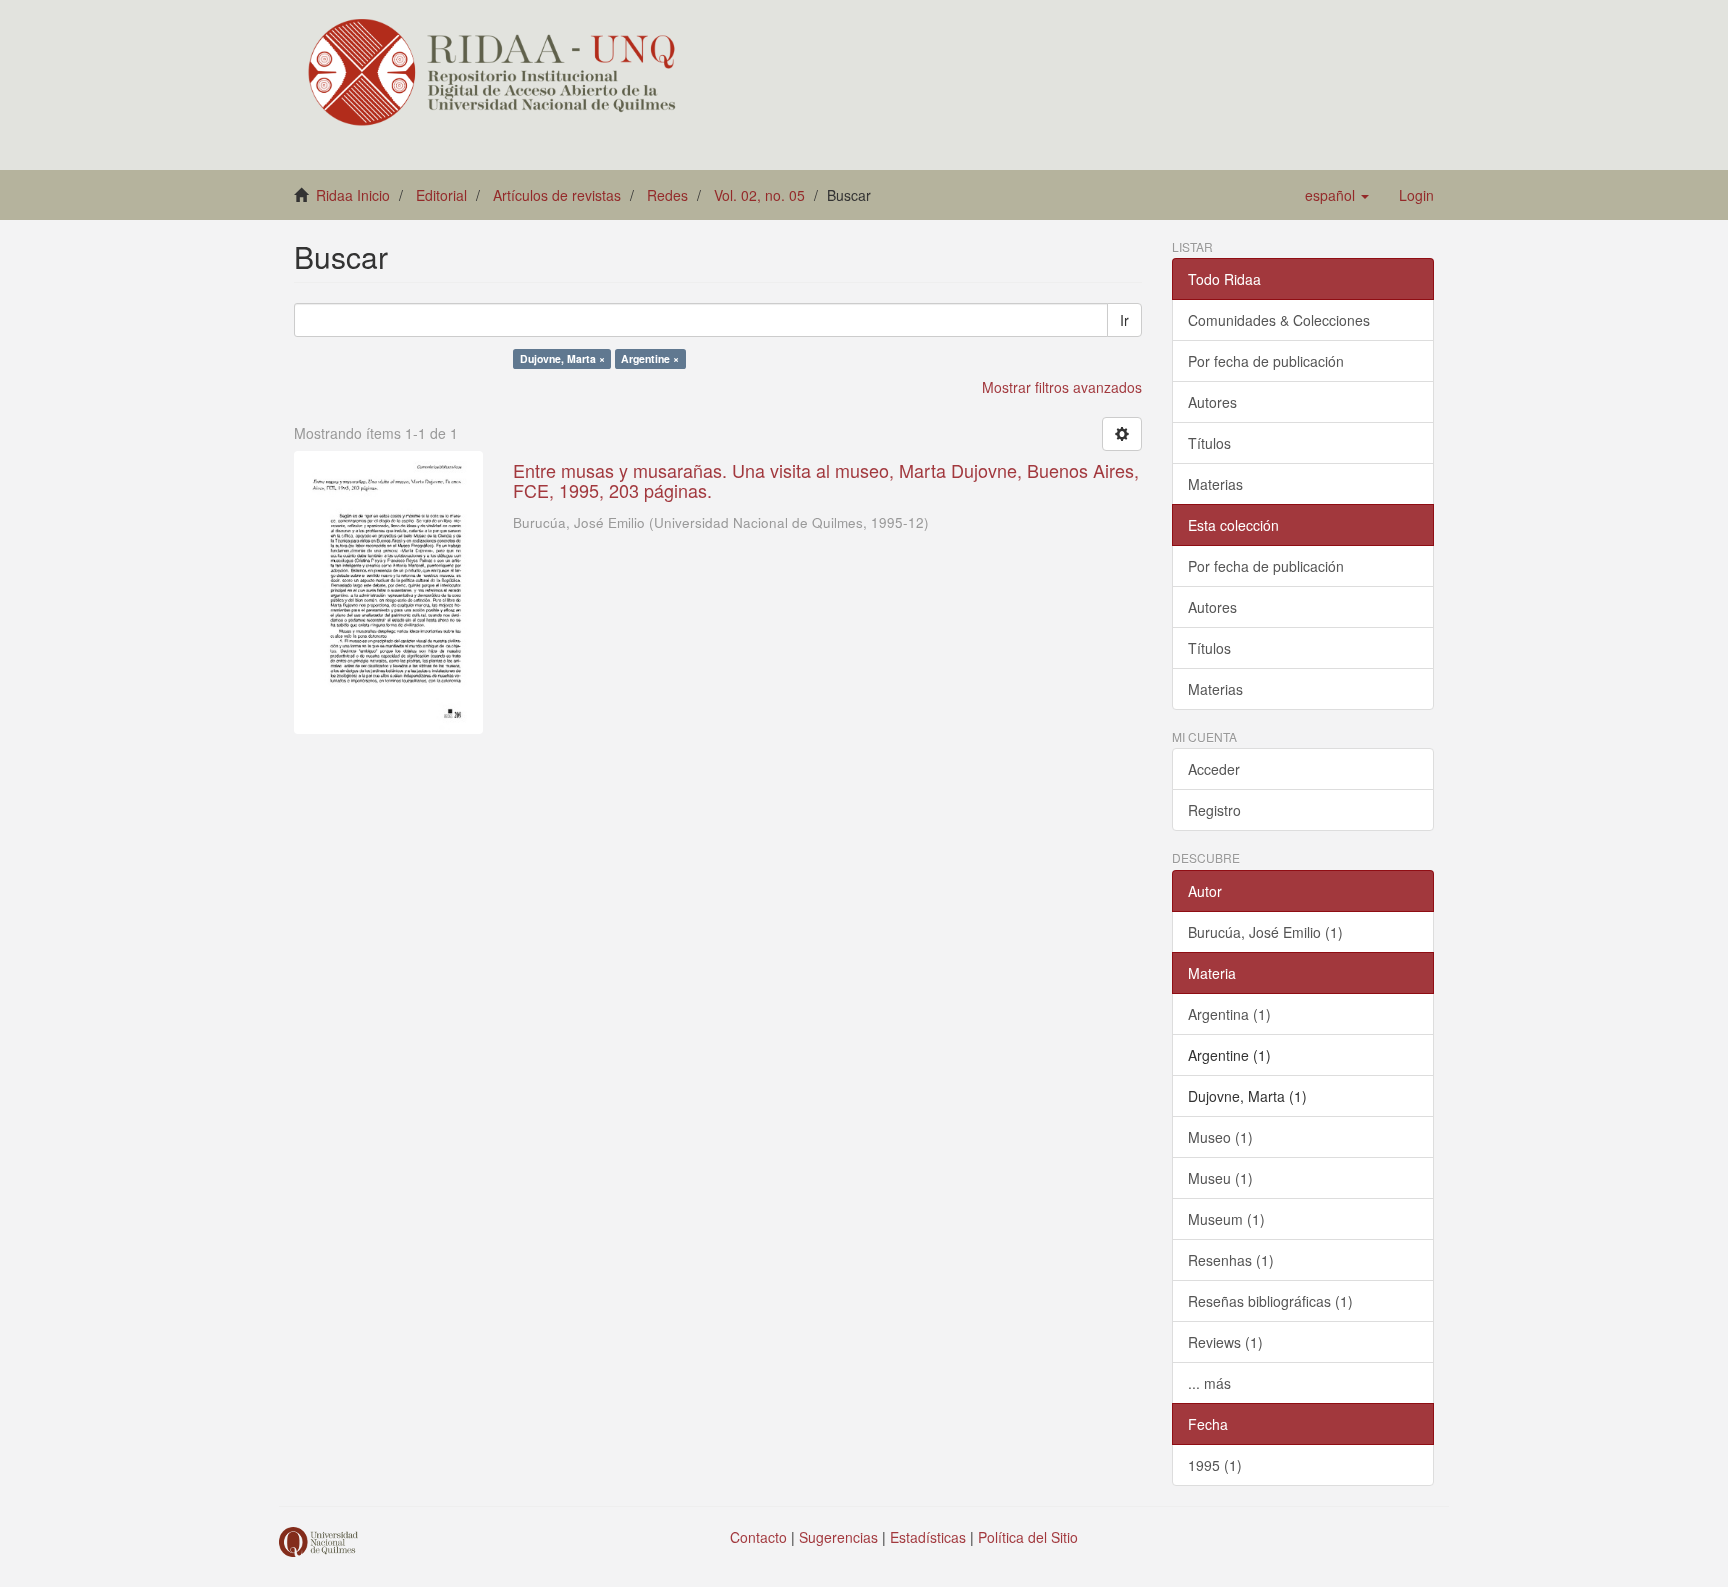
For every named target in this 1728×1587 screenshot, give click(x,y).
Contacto (758, 1537)
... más (1209, 1383)
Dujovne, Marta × (562, 358)
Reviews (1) (1225, 1342)
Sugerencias (838, 1537)
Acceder (1214, 769)
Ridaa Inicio (353, 195)
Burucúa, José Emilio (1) (1265, 932)
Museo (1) (1220, 1137)
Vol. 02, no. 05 (759, 195)
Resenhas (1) (1231, 1260)
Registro (1214, 810)
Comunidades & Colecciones (1279, 320)
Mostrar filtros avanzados (1062, 387)
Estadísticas (928, 1537)
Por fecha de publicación (1266, 361)
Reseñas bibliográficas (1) (1270, 1301)
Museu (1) (1220, 1178)
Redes (667, 195)
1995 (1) (1215, 1465)
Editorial (441, 195)
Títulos (1209, 443)
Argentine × (650, 358)
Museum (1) (1226, 1219)
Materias (1215, 484)
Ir (1124, 320)
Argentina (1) (1229, 1014)
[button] (1337, 195)
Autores (1212, 402)
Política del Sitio (1028, 1537)
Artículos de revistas (557, 195)
